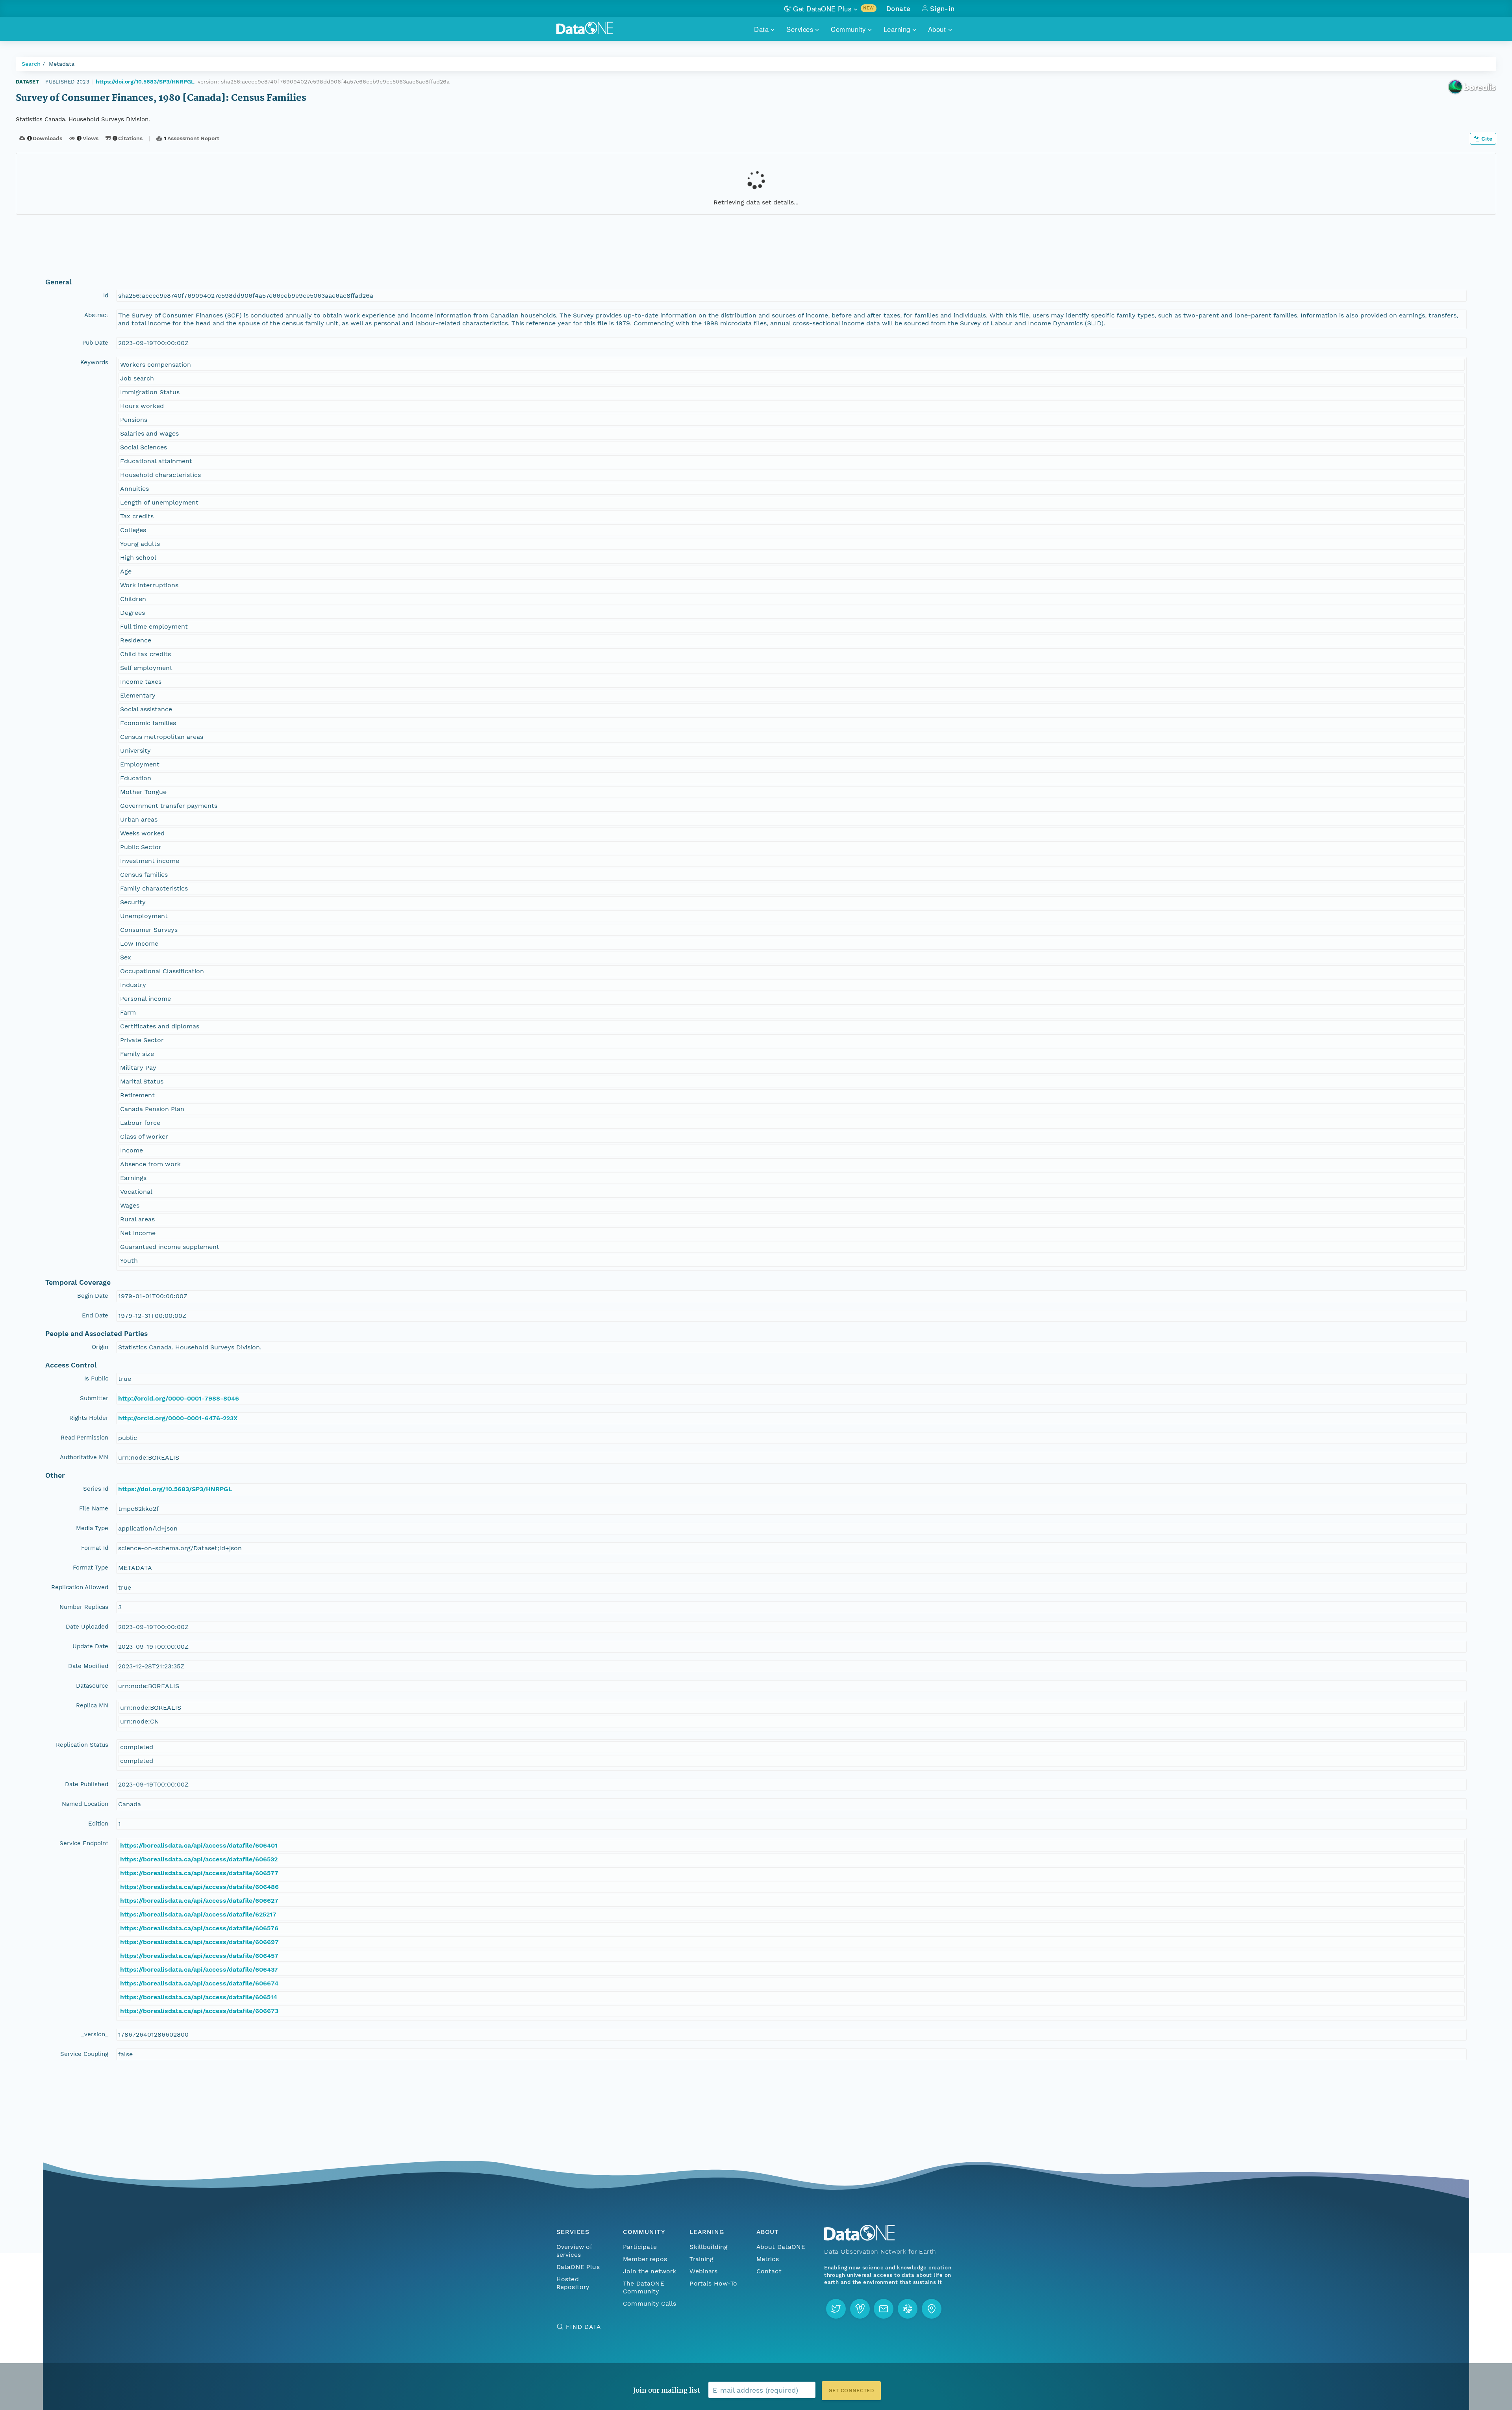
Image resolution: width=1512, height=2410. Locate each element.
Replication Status (82, 1745)
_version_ (95, 2034)
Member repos (645, 2259)
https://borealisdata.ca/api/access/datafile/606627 (199, 1901)
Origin (100, 1347)
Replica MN (92, 1705)
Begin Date (93, 1296)
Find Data (583, 2327)
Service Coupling (84, 2054)
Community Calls (649, 2303)
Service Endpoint (84, 1843)
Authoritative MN (84, 1457)
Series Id (96, 1489)
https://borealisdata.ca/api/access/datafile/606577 (199, 1873)
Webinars (703, 2271)
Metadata (62, 64)
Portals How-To (713, 2283)
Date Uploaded (87, 1627)
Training (701, 2259)
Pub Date (95, 343)
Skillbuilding (709, 2247)
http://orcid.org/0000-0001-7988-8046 (179, 1398)
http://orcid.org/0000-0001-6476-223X (178, 1418)
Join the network (650, 2271)
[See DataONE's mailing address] (932, 2309)
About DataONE (781, 2247)
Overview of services (574, 2251)
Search (31, 64)
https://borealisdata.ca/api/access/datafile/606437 (199, 1969)
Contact (769, 2271)
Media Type (92, 1528)
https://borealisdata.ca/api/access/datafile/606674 (199, 1983)
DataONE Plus (578, 2267)
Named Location (85, 1804)
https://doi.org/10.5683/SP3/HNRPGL (145, 82)
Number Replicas (84, 1607)
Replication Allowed (80, 1587)
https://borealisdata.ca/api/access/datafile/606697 (199, 1942)
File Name (94, 1508)
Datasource (92, 1686)
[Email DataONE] (884, 2309)
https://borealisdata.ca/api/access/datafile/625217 (198, 1914)
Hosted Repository (573, 2283)
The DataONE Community (644, 2287)
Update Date (90, 1646)
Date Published (87, 1784)
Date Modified (88, 1666)
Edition (98, 1824)
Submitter (94, 1398)
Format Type (91, 1568)
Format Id (95, 1548)
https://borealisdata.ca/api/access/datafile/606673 (199, 2011)
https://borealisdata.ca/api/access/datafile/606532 (199, 1859)
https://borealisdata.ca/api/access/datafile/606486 (199, 1887)
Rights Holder (89, 1418)
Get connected (851, 2391)
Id (106, 295)
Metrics (768, 2259)
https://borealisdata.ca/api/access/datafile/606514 (199, 1997)
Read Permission (84, 1438)
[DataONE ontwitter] (836, 2309)
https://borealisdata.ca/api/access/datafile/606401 (199, 1845)
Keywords (94, 362)
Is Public (96, 1378)
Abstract (96, 315)
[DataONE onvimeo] (860, 2309)
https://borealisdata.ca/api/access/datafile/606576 (199, 1928)
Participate (640, 2247)
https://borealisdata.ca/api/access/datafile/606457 (199, 1956)
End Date (95, 1315)
